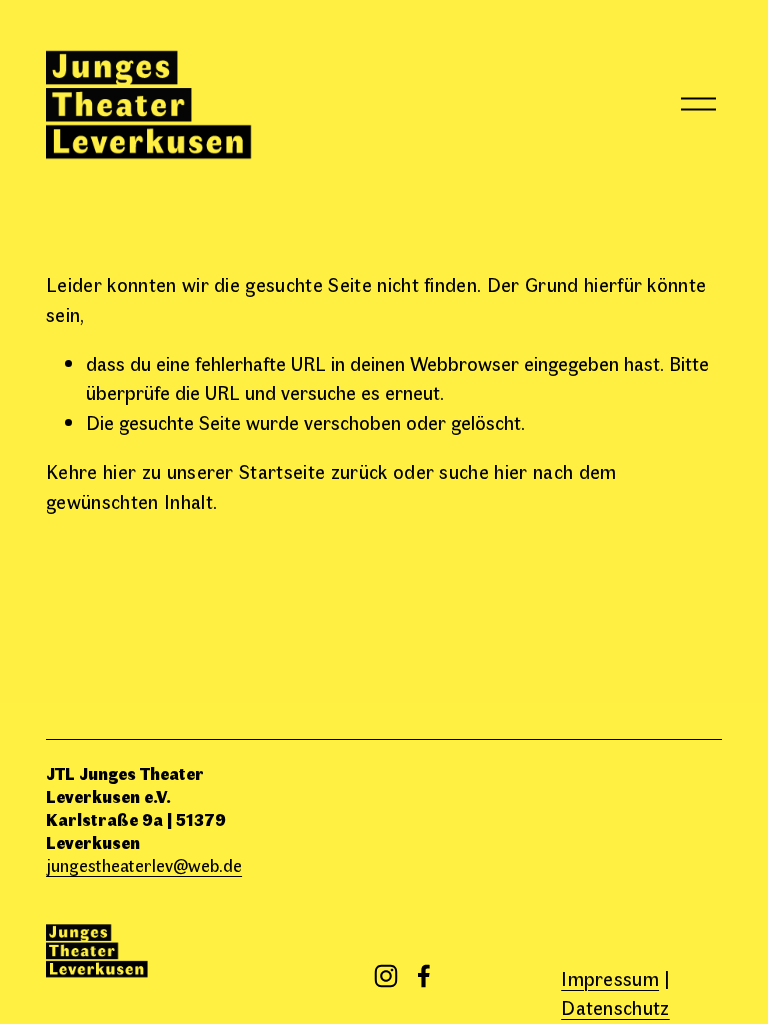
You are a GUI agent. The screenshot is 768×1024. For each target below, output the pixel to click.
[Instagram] (386, 976)
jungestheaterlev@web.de (144, 864)
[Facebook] (424, 976)
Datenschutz (615, 1007)
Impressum (610, 978)
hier (119, 471)
